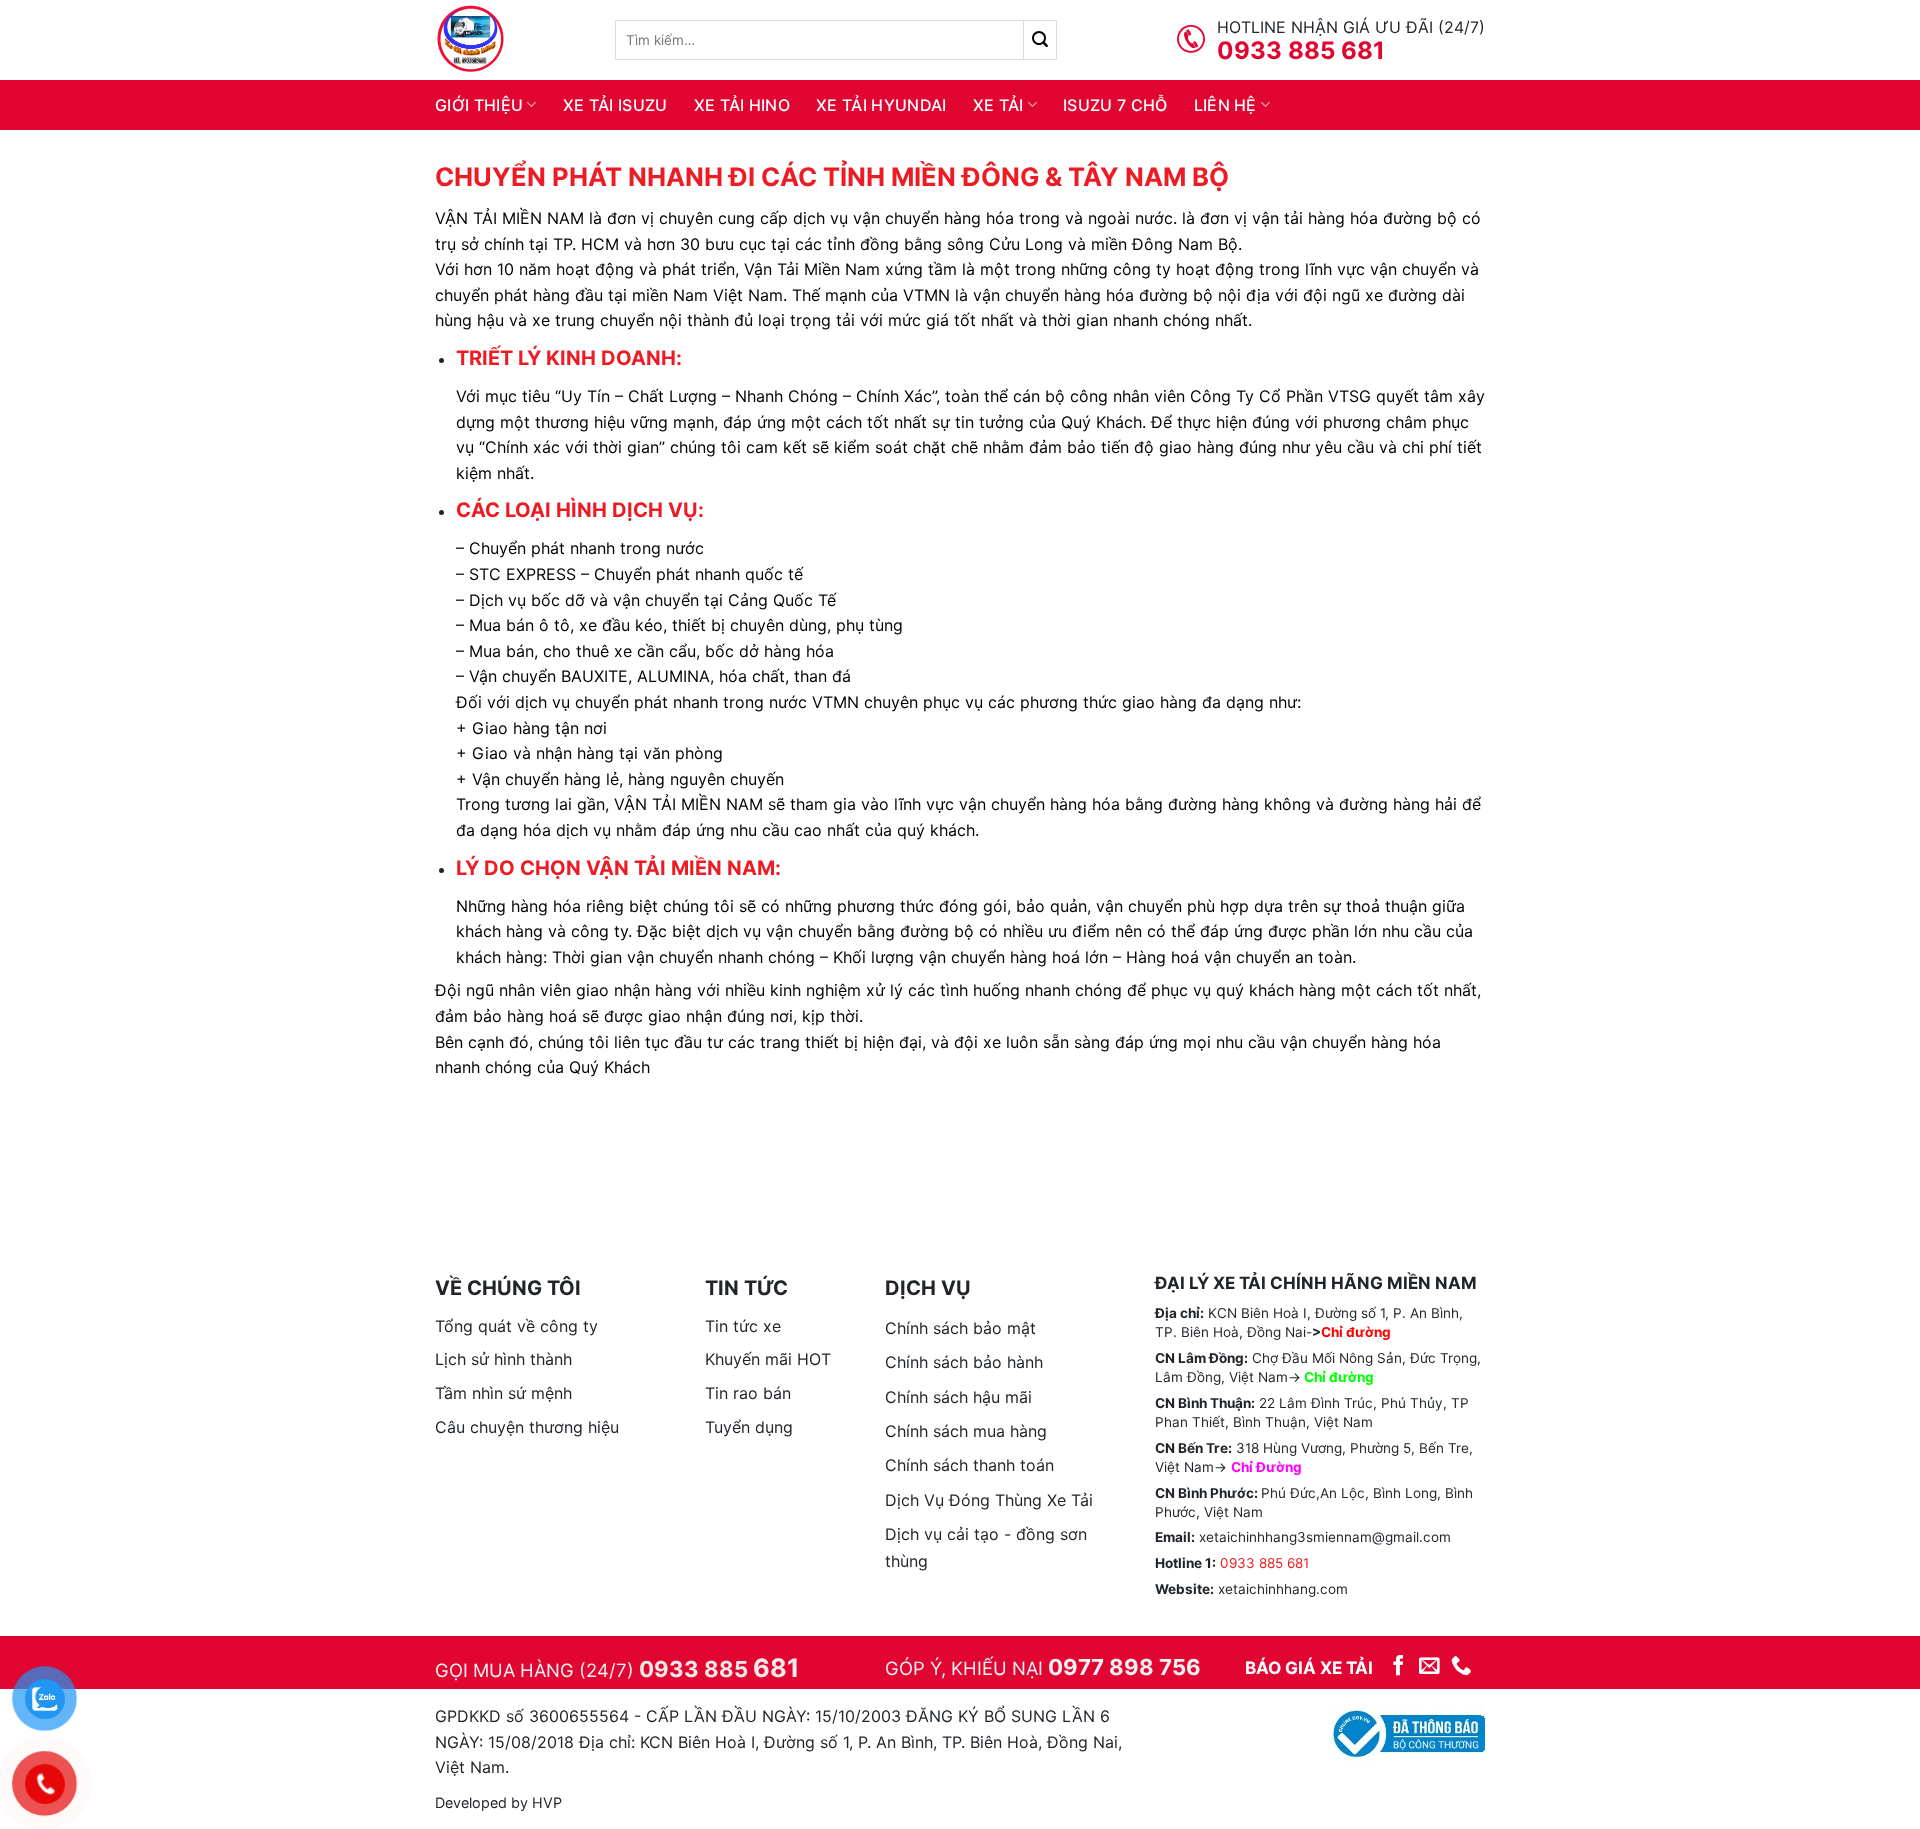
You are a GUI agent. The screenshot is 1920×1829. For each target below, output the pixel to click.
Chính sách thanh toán (969, 1465)
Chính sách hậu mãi (958, 1397)
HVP (547, 1802)
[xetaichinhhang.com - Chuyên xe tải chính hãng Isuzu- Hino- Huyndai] (510, 40)
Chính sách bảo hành (964, 1362)
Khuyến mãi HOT (768, 1359)
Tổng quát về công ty (516, 1326)
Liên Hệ (1225, 105)
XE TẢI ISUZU (615, 105)
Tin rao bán (748, 1393)
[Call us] (1461, 1666)
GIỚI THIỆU (479, 105)
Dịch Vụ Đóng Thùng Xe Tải (989, 1500)
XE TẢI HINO (742, 105)
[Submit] (1040, 40)
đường (1351, 1377)
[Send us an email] (1429, 1666)
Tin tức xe (743, 1326)
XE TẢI (998, 105)
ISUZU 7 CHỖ (1115, 105)
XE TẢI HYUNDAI (881, 105)
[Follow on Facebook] (1398, 1666)
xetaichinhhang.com (1283, 1589)
